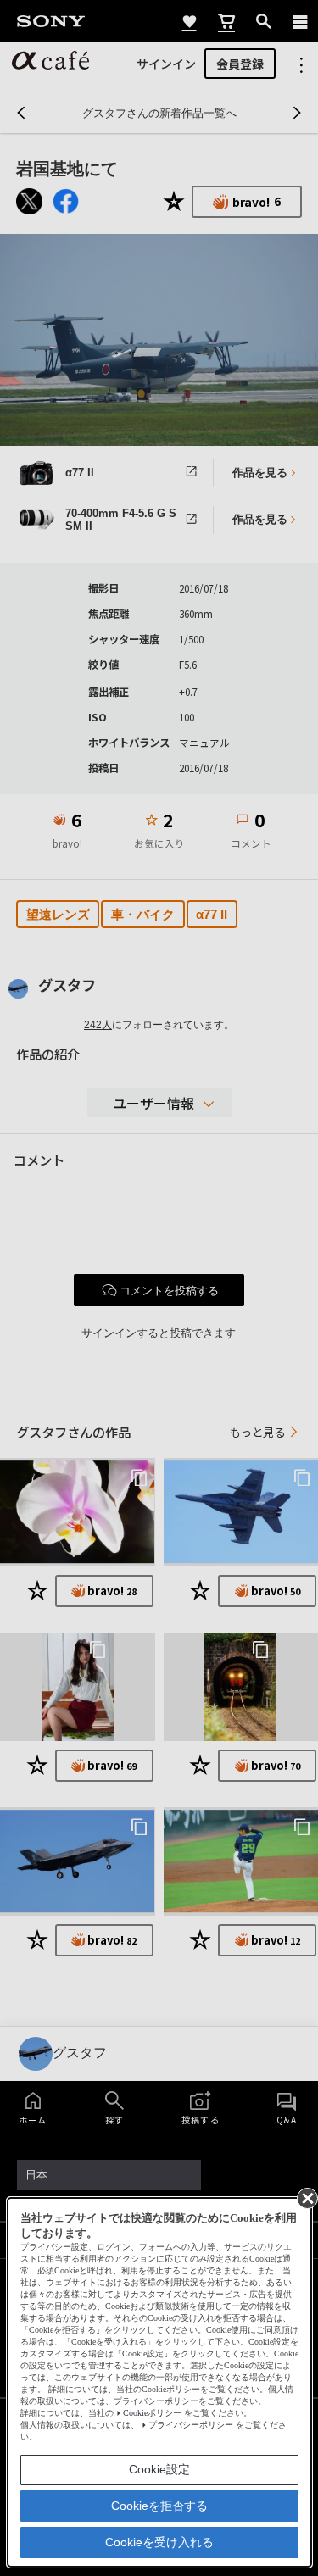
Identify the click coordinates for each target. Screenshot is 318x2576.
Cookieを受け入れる (159, 2542)
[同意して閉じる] (306, 2197)
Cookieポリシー (152, 2413)
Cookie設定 (159, 2469)
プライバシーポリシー (191, 2425)
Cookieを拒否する (159, 2506)
